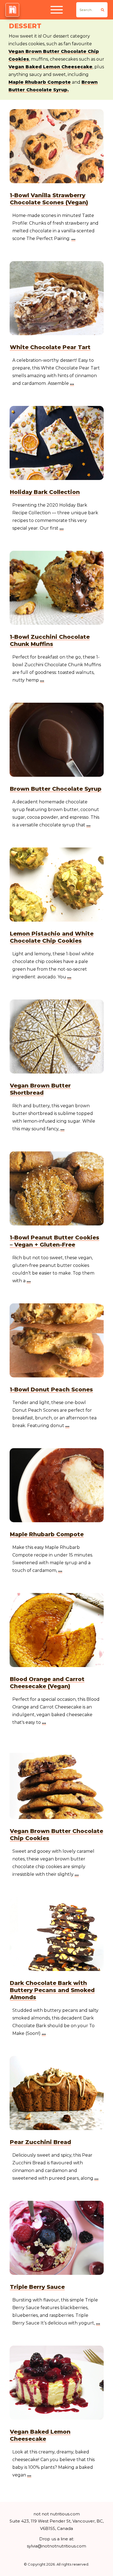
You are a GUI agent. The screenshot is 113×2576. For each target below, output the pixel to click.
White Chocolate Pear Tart (50, 347)
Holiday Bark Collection (45, 492)
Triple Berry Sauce (37, 2287)
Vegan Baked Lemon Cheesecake (50, 67)
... (73, 238)
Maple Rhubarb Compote (40, 82)
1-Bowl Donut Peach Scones (51, 1389)
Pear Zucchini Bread (40, 2142)
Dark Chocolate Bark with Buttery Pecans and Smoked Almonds (52, 1990)
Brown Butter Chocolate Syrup (56, 789)
